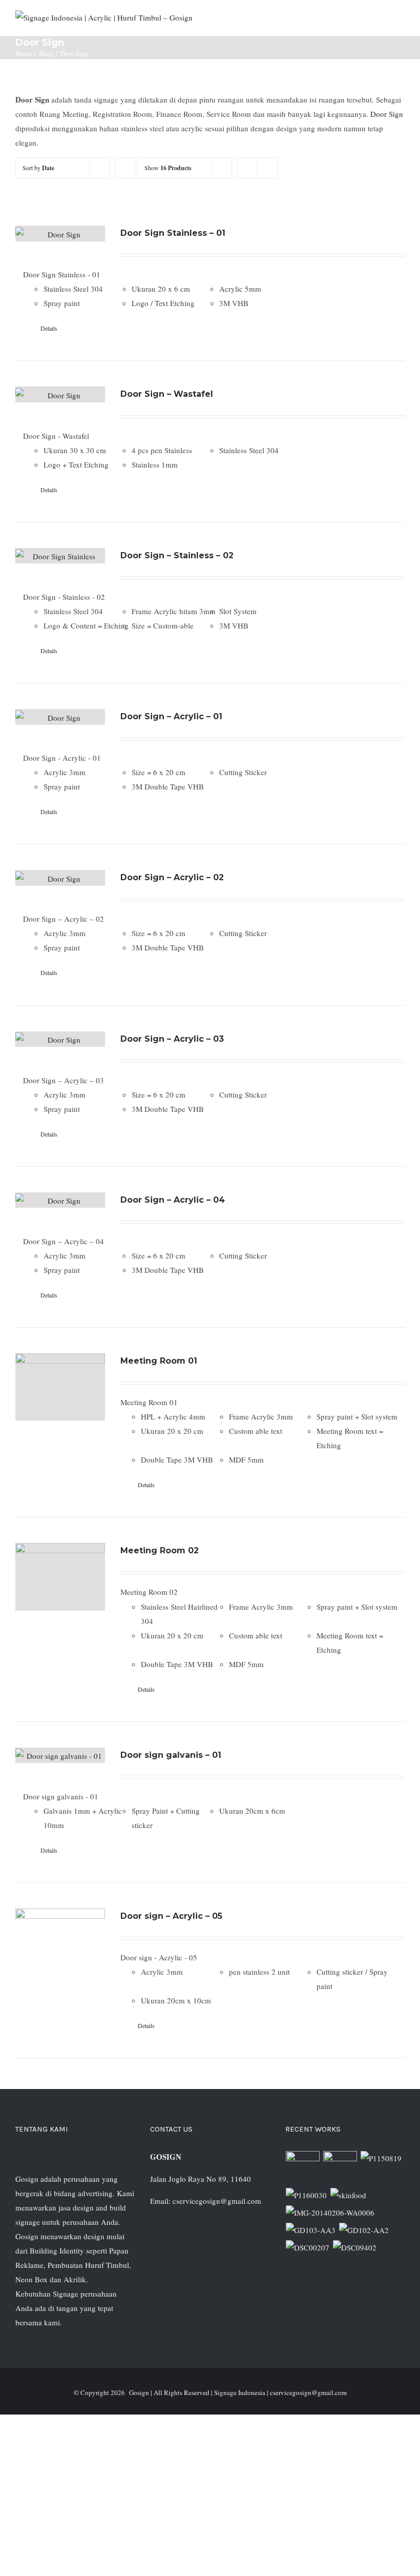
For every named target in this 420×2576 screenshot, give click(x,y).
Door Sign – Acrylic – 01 (171, 716)
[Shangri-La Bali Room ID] (330, 2213)
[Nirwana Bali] (340, 2168)
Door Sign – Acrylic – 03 (172, 1039)
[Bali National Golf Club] (311, 2230)
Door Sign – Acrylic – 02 (172, 877)
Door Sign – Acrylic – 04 (173, 1200)
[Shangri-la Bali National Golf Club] (364, 2230)
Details (49, 328)
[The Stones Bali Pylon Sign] (381, 2158)
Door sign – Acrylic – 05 (171, 1916)
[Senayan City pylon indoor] (308, 2247)
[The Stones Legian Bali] (307, 2195)
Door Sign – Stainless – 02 (177, 555)
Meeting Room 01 (159, 1361)
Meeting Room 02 (160, 1550)
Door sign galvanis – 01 (171, 1755)
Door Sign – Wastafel (167, 394)
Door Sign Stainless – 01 (173, 233)
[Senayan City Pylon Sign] (355, 2247)
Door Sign (387, 114)
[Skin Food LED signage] (349, 2195)
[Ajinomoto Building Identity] (303, 2168)
